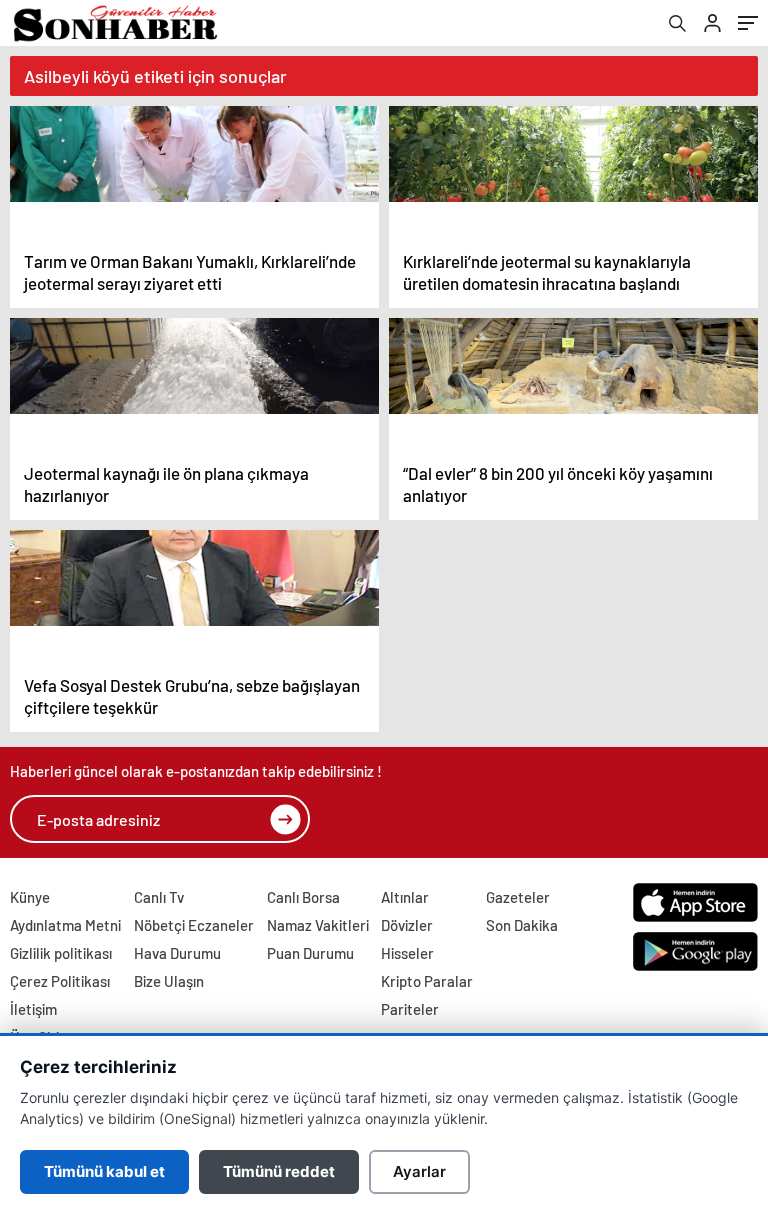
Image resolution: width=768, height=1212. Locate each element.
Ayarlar (419, 1171)
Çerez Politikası (60, 981)
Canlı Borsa (303, 897)
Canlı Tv (159, 897)
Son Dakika (522, 925)
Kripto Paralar (427, 981)
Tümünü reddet (279, 1171)
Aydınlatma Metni (65, 925)
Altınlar (405, 897)
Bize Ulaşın (169, 981)
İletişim (33, 1009)
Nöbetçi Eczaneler (194, 925)
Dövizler (407, 925)
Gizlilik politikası (61, 953)
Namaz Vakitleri (318, 925)
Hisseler (407, 953)
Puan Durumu (310, 953)
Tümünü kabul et (104, 1171)
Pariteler (410, 1009)
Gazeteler (518, 897)
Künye (30, 897)
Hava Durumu (177, 953)
